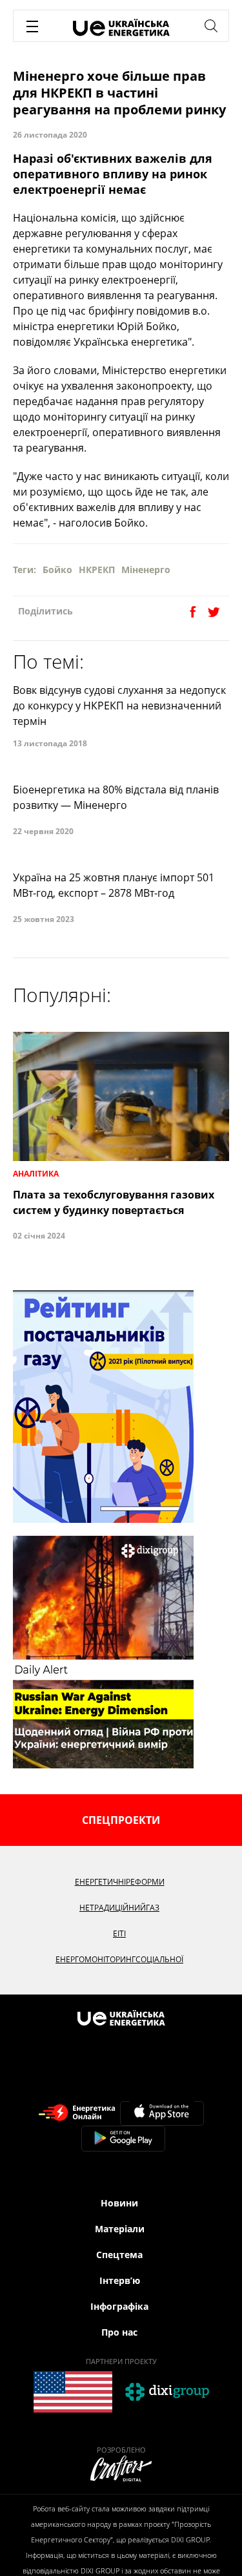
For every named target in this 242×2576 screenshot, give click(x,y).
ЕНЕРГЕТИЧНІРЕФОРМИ (120, 1882)
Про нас (119, 2332)
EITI (119, 1933)
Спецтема (119, 2255)
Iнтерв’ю (120, 2280)
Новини (119, 2203)
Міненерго (146, 570)
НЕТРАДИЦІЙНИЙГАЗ (119, 1908)
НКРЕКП (97, 570)
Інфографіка (119, 2306)
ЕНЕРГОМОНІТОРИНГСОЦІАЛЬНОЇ (119, 1959)
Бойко (57, 570)
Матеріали (120, 2229)
